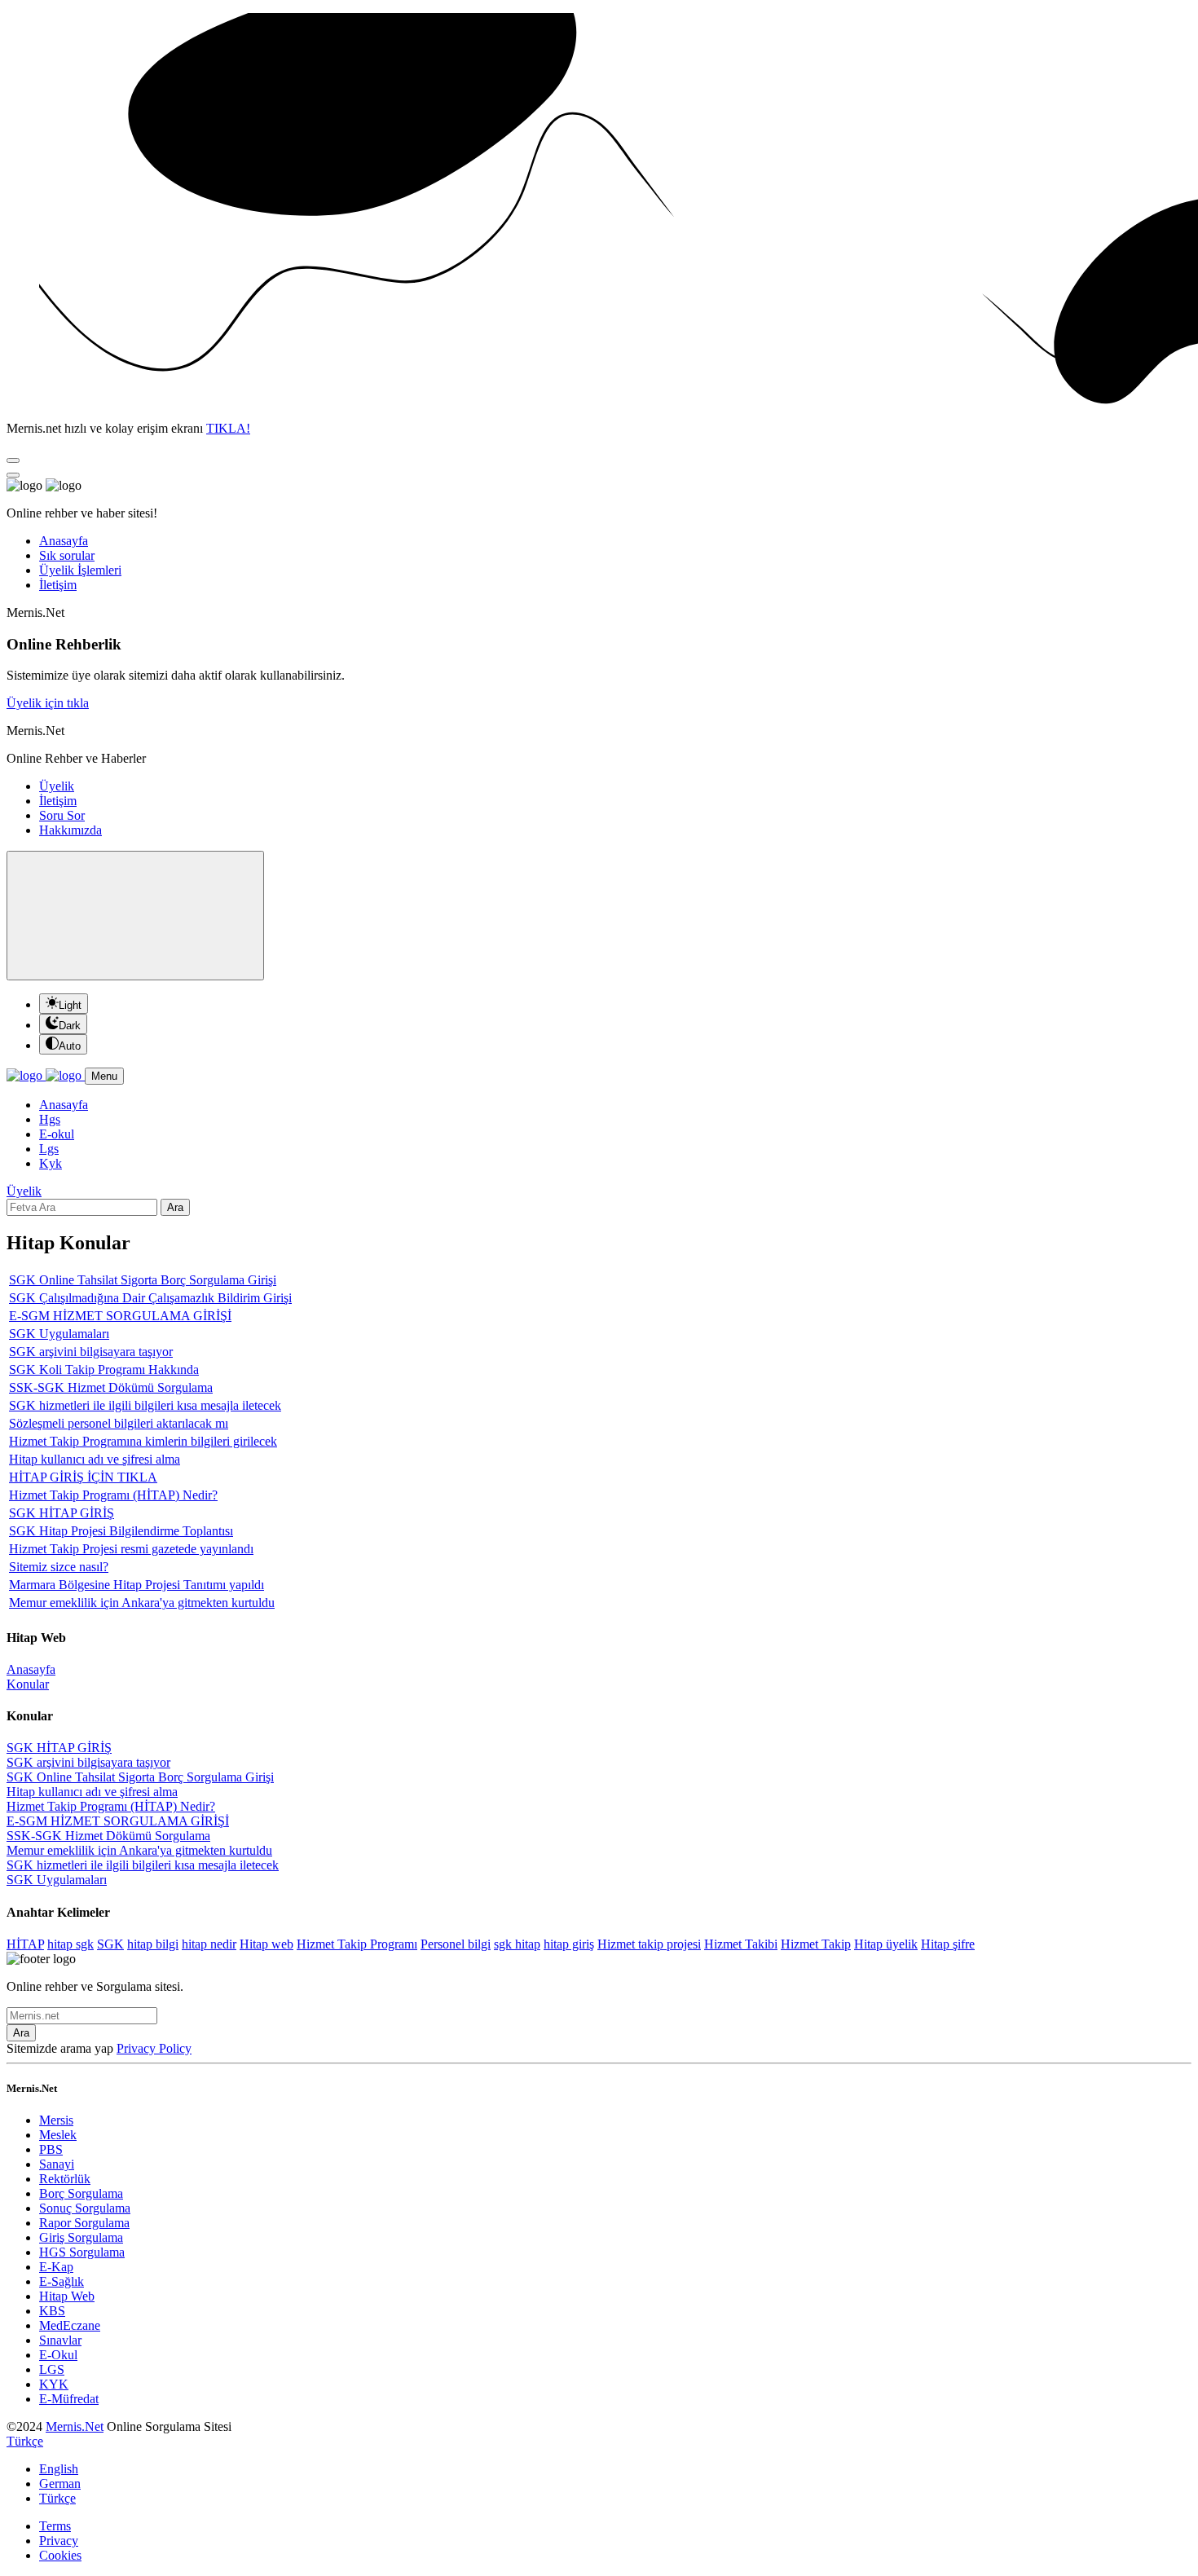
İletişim (58, 585)
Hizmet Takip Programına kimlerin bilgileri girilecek (143, 1441)
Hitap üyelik (886, 1944)
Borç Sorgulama (81, 2193)
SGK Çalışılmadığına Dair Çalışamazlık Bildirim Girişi (150, 1298)
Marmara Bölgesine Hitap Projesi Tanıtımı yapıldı (137, 1585)
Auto (70, 1046)
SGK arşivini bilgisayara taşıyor (91, 1352)
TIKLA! (228, 428)
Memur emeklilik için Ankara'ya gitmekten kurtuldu (142, 1603)
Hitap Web (67, 2296)
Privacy (59, 2541)
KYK (54, 2384)
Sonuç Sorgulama (85, 2208)
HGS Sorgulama (82, 2252)
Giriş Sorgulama (81, 2237)
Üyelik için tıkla (48, 703)
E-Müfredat (69, 2399)
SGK (110, 1944)
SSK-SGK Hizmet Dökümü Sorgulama (111, 1387)
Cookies (60, 2555)
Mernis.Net (75, 2426)
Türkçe (57, 2498)
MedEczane (70, 2325)
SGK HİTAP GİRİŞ (62, 1513)
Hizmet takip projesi (649, 1944)
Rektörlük (65, 2179)
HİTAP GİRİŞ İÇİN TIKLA (83, 1477)
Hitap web (266, 1944)
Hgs (50, 1119)
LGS (52, 2369)
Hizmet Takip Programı (357, 1944)
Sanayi (57, 2164)
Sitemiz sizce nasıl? (59, 1567)
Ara (175, 1207)
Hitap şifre (948, 1944)
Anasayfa (64, 541)
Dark (70, 1026)
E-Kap (56, 2267)
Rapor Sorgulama (84, 2223)
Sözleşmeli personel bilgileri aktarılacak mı (119, 1423)
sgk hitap (517, 1944)
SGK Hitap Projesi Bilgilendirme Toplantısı (121, 1531)
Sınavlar (60, 2340)
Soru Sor (62, 815)
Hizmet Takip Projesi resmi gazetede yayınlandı (131, 1549)
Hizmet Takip (816, 1944)
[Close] (13, 460)
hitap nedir (209, 1944)
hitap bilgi (153, 1944)
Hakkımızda (70, 830)
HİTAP (25, 1944)
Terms (55, 2526)
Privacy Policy (154, 2048)
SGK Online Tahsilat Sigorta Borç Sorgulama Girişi (143, 1280)
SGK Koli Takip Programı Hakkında (104, 1369)
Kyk (51, 1163)
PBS (51, 2149)
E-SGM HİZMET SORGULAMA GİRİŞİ (120, 1316)
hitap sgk (70, 1944)
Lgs (49, 1149)
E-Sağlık (62, 2281)
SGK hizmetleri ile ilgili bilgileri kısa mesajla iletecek (145, 1405)
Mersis (56, 2120)
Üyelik (57, 786)
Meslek (58, 2135)
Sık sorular (67, 555)
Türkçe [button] (25, 2441)
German (60, 2484)
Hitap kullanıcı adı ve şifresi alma (95, 1459)
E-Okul (58, 2355)
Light (70, 1005)
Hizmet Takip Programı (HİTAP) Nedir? (113, 1495)
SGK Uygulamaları (59, 1334)
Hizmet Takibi (741, 1944)
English (59, 2469)
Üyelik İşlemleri (80, 570)
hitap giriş (569, 1944)
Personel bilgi (456, 1944)
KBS (52, 2311)
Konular (28, 1684)
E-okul (57, 1134)
